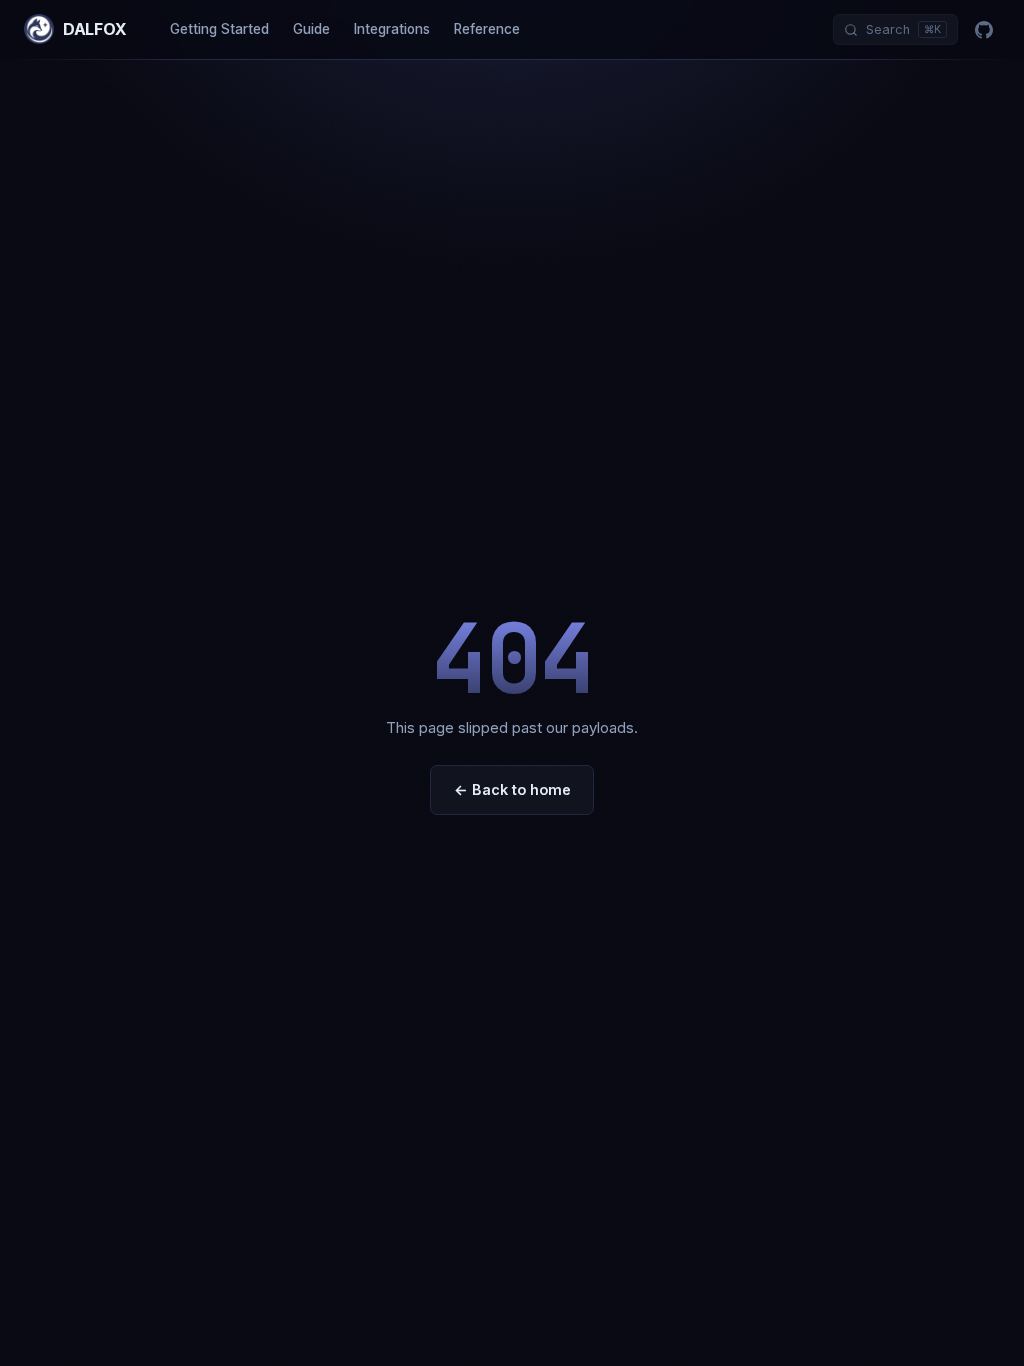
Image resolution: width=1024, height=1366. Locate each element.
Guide (311, 29)
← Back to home (512, 789)
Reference (487, 29)
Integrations (392, 29)
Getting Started (219, 29)
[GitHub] (984, 30)
